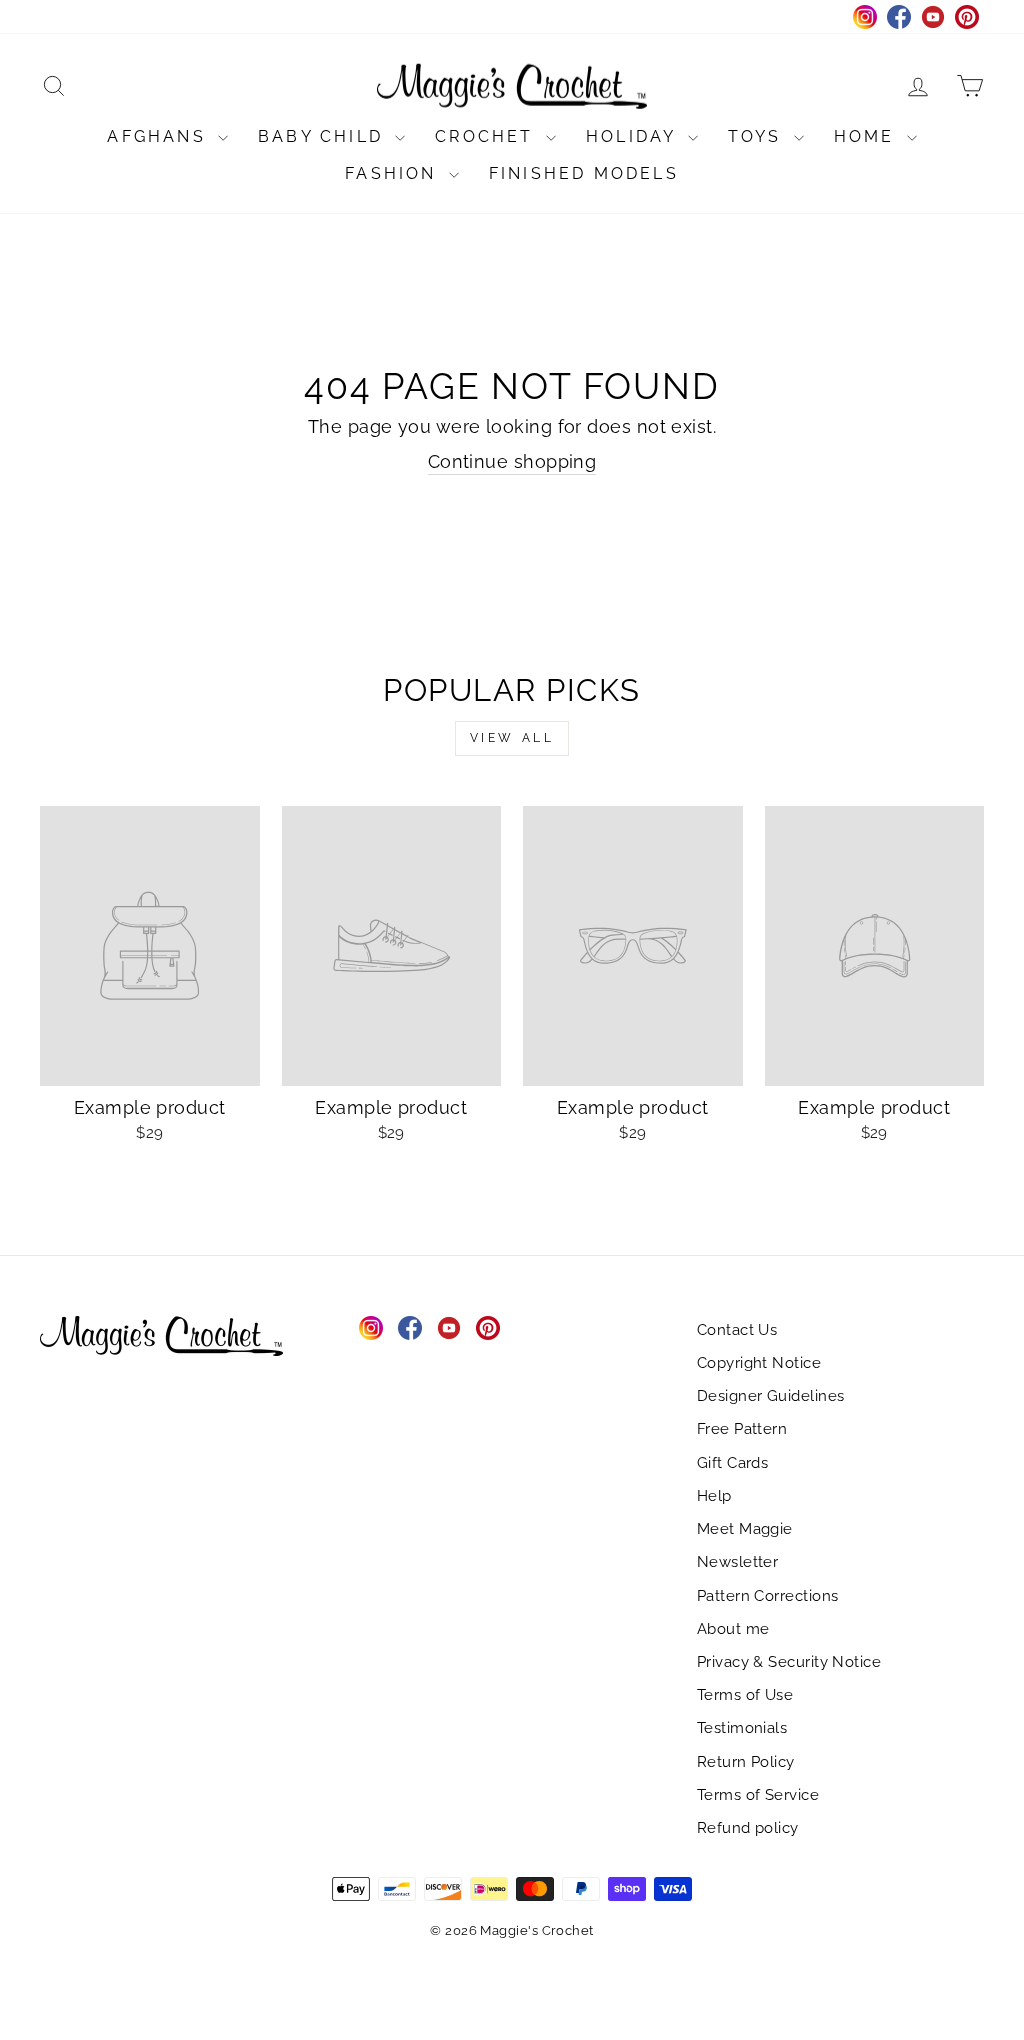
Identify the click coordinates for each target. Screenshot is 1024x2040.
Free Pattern (742, 1429)
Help (714, 1496)
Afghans (160, 136)
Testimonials (742, 1728)
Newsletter (738, 1562)
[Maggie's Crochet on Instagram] (371, 1328)
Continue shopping (512, 461)
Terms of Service (758, 1795)
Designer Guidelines (771, 1396)
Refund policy (748, 1828)
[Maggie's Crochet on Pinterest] (488, 1328)
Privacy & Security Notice (789, 1662)
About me (733, 1629)
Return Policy (746, 1762)
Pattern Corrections (768, 1596)
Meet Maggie (745, 1529)
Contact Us (737, 1330)
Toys (758, 136)
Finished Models (584, 173)
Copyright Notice (759, 1363)
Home (868, 136)
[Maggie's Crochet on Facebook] (410, 1328)
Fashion (394, 173)
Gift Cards (733, 1463)
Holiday (634, 136)
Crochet (488, 136)
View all (512, 738)
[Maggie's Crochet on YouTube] (449, 1328)
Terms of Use (745, 1695)
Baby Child (324, 136)
